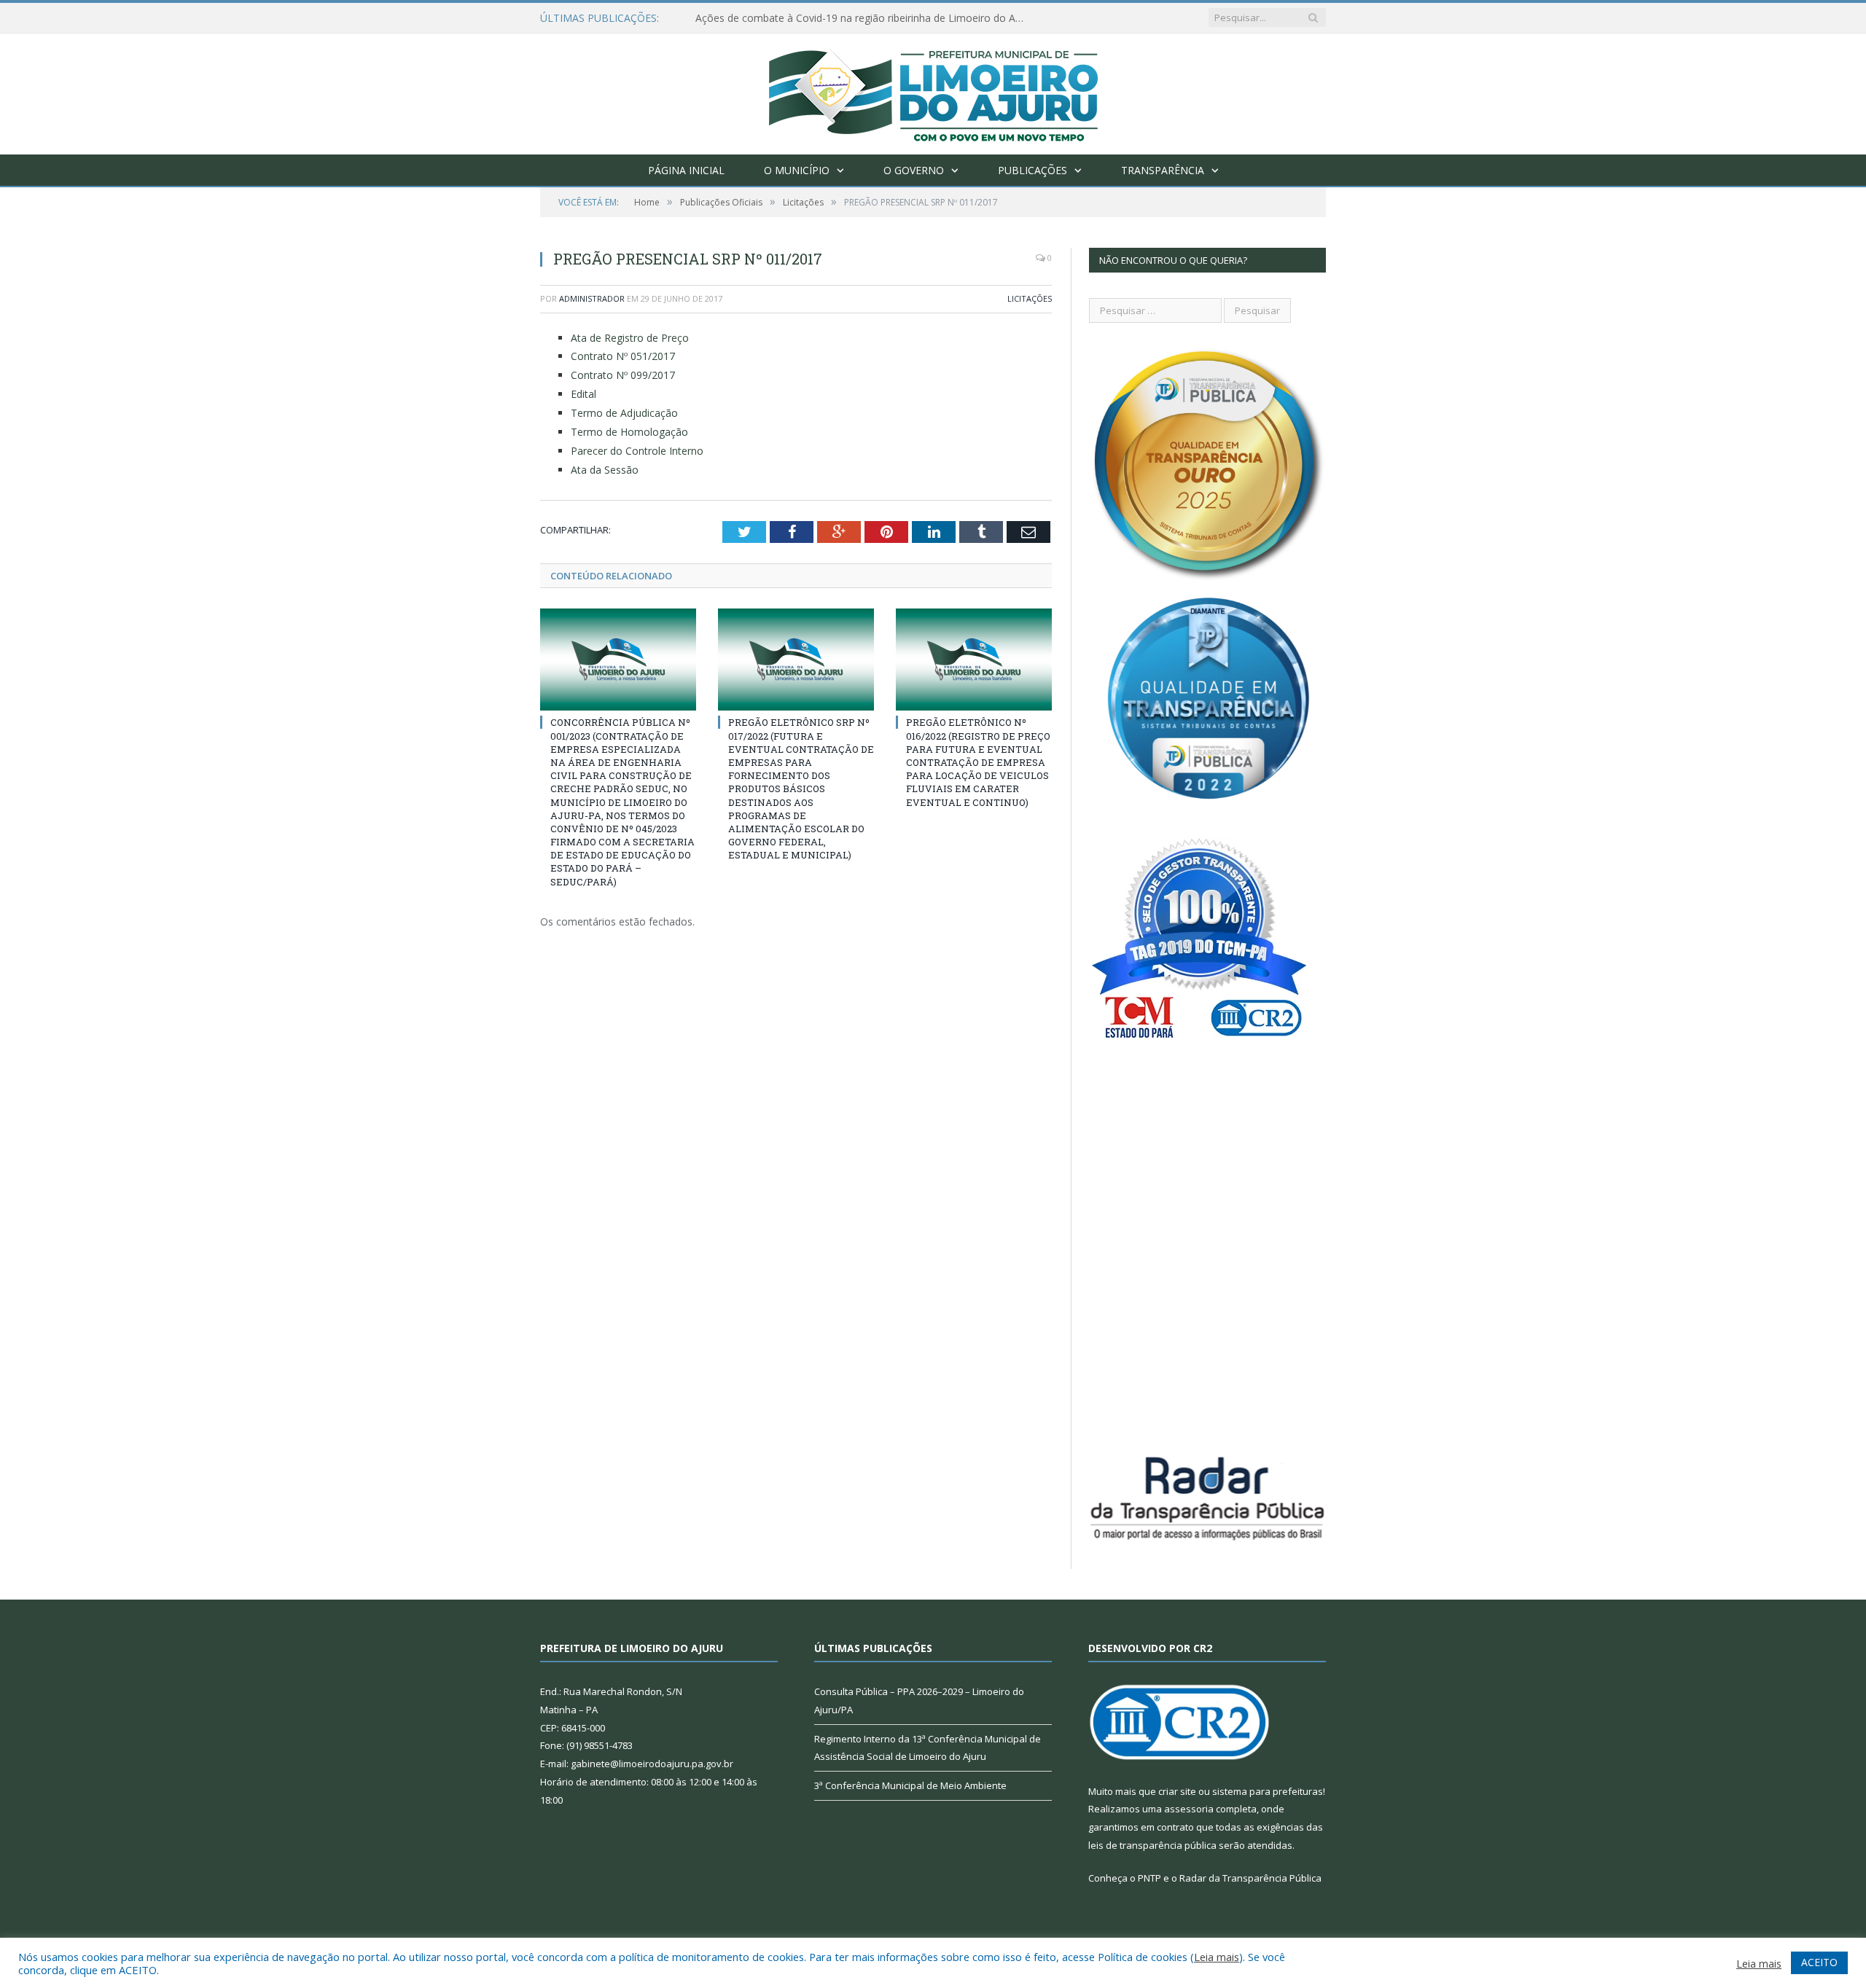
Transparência (1163, 170)
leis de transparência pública (1152, 1845)
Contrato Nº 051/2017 (623, 356)
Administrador (592, 298)
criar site (1177, 1791)
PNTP (1149, 1878)
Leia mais (1217, 1957)
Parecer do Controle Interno (637, 451)
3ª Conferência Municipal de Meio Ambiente (910, 1785)
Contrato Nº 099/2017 (623, 375)
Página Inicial (686, 170)
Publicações (1032, 170)
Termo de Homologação (629, 432)
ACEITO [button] (1819, 1962)
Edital (583, 394)
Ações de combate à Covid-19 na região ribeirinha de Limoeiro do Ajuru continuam (863, 18)
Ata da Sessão (605, 470)
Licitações (1030, 298)
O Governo (914, 170)
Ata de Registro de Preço (630, 338)
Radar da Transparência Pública (1250, 1878)
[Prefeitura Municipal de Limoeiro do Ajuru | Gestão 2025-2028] (933, 91)
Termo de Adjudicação (624, 413)
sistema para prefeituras (1268, 1791)
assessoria (1189, 1809)
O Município (797, 170)
